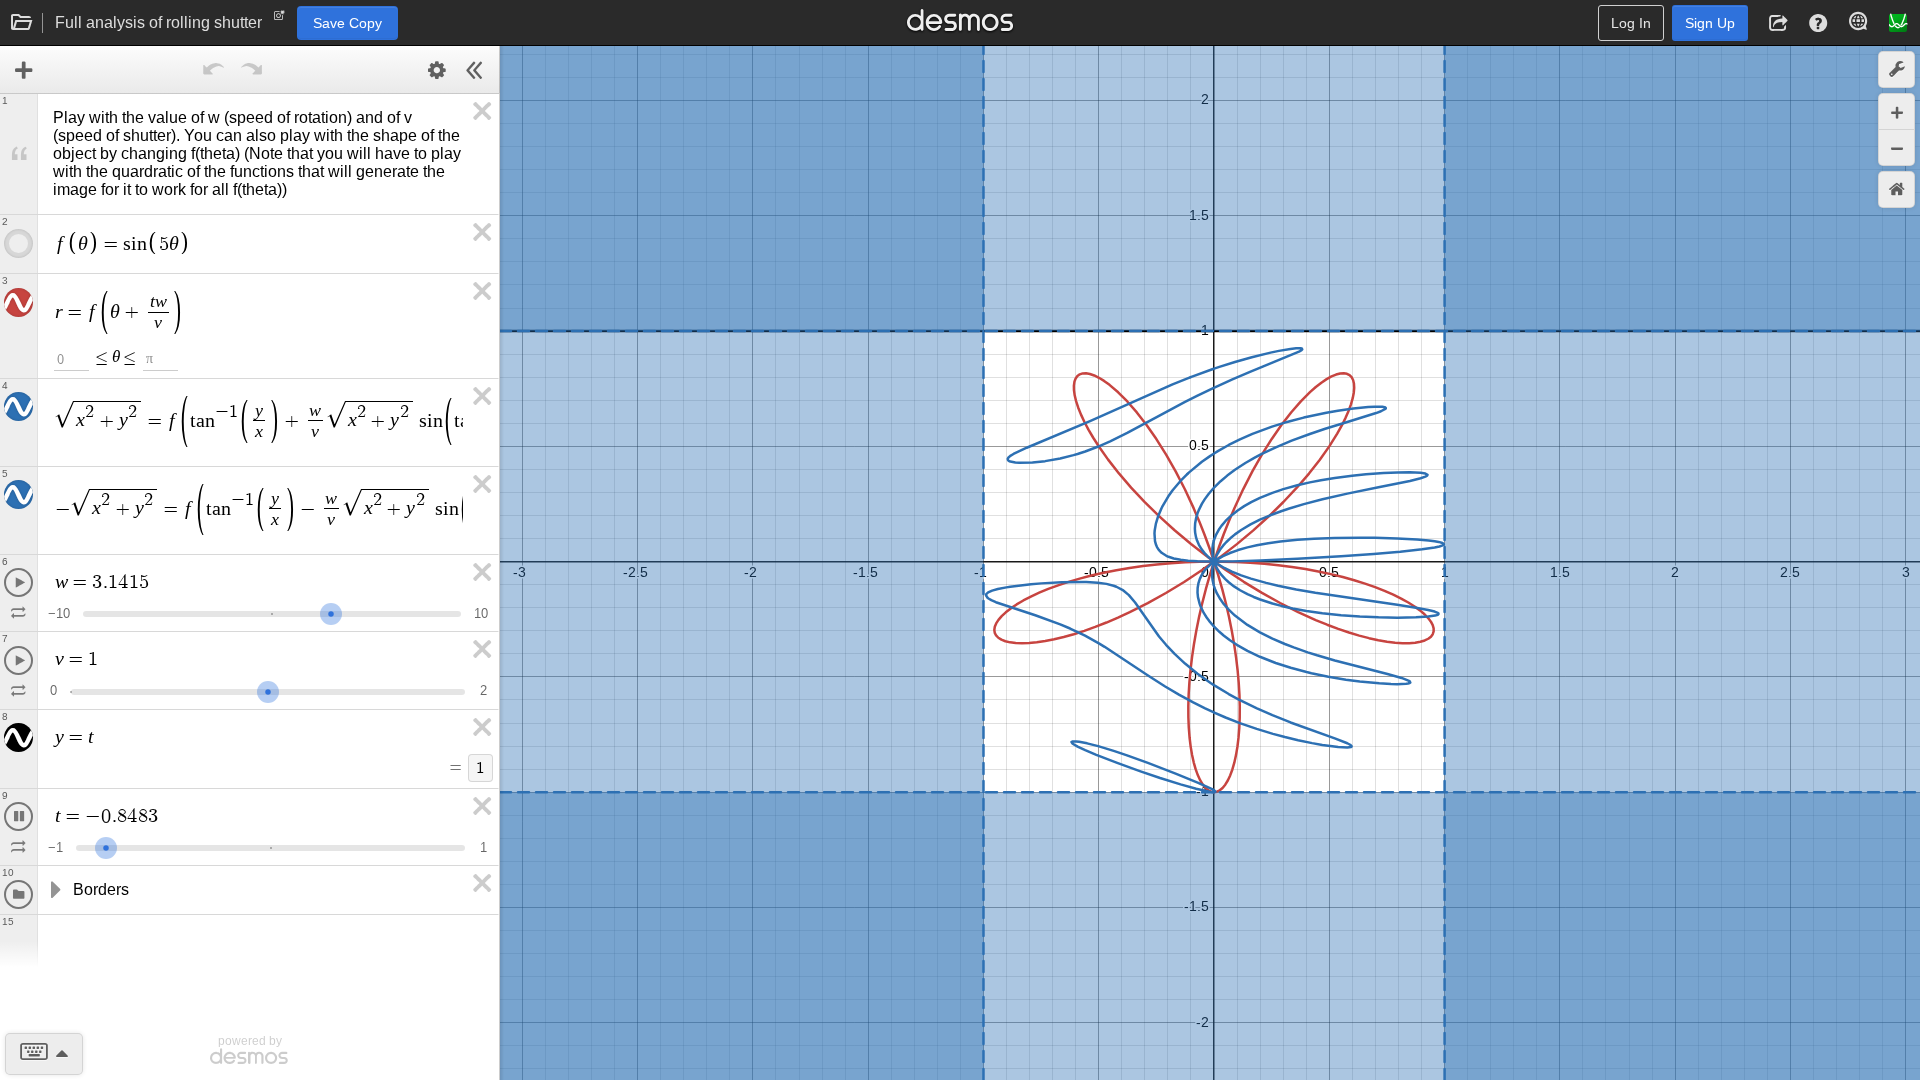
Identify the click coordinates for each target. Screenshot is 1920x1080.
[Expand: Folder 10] (54, 890)
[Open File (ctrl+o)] (22, 23)
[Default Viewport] (1896, 189)
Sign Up (1710, 23)
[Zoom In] (1896, 111)
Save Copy (347, 23)
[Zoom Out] (1896, 147)
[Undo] (214, 70)
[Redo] (252, 70)
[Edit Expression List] (437, 70)
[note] (279, 20)
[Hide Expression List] (475, 70)
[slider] (331, 611)
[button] (1778, 23)
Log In (1631, 23)
